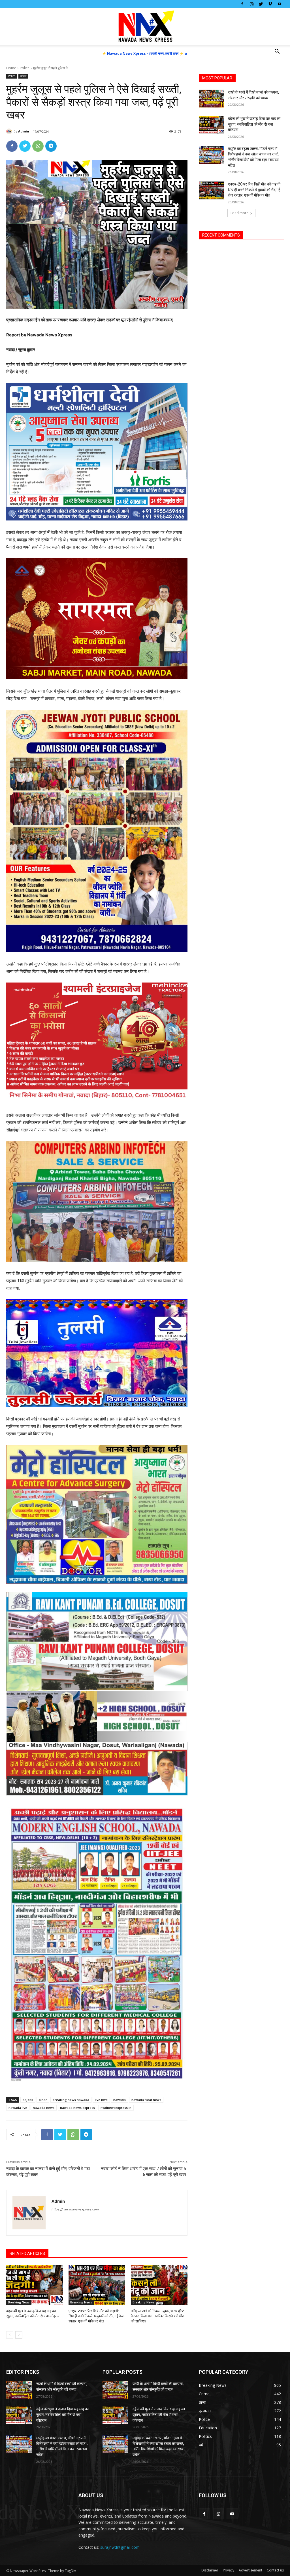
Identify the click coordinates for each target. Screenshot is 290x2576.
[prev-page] (10, 2335)
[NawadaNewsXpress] (145, 27)
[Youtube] (280, 4)
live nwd (101, 2100)
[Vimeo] (270, 4)
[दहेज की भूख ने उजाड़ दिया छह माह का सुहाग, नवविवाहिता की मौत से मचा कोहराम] (35, 2285)
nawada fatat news (146, 2100)
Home (11, 68)
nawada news (44, 2108)
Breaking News (19, 2302)
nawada (120, 2100)
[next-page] (19, 2335)
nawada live (18, 2108)
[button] (277, 52)
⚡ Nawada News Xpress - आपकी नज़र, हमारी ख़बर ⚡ (143, 53)
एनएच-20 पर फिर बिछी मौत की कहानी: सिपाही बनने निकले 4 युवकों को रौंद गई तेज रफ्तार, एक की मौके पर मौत (96, 2316)
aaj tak (28, 2100)
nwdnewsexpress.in (116, 2108)
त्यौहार (23, 76)
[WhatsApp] (38, 146)
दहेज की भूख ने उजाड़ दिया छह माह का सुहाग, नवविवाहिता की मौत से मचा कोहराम (254, 124)
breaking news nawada (71, 2100)
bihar (43, 2100)
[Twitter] (261, 4)
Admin (24, 131)
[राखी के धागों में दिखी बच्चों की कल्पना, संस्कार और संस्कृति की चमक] (212, 99)
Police (25, 68)
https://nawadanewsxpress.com (75, 2209)
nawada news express (77, 2108)
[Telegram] (51, 146)
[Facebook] (242, 4)
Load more (239, 213)
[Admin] (10, 131)
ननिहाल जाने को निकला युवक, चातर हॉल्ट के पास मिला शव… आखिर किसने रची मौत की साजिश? (157, 2316)
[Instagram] (251, 4)
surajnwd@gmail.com (120, 2547)
